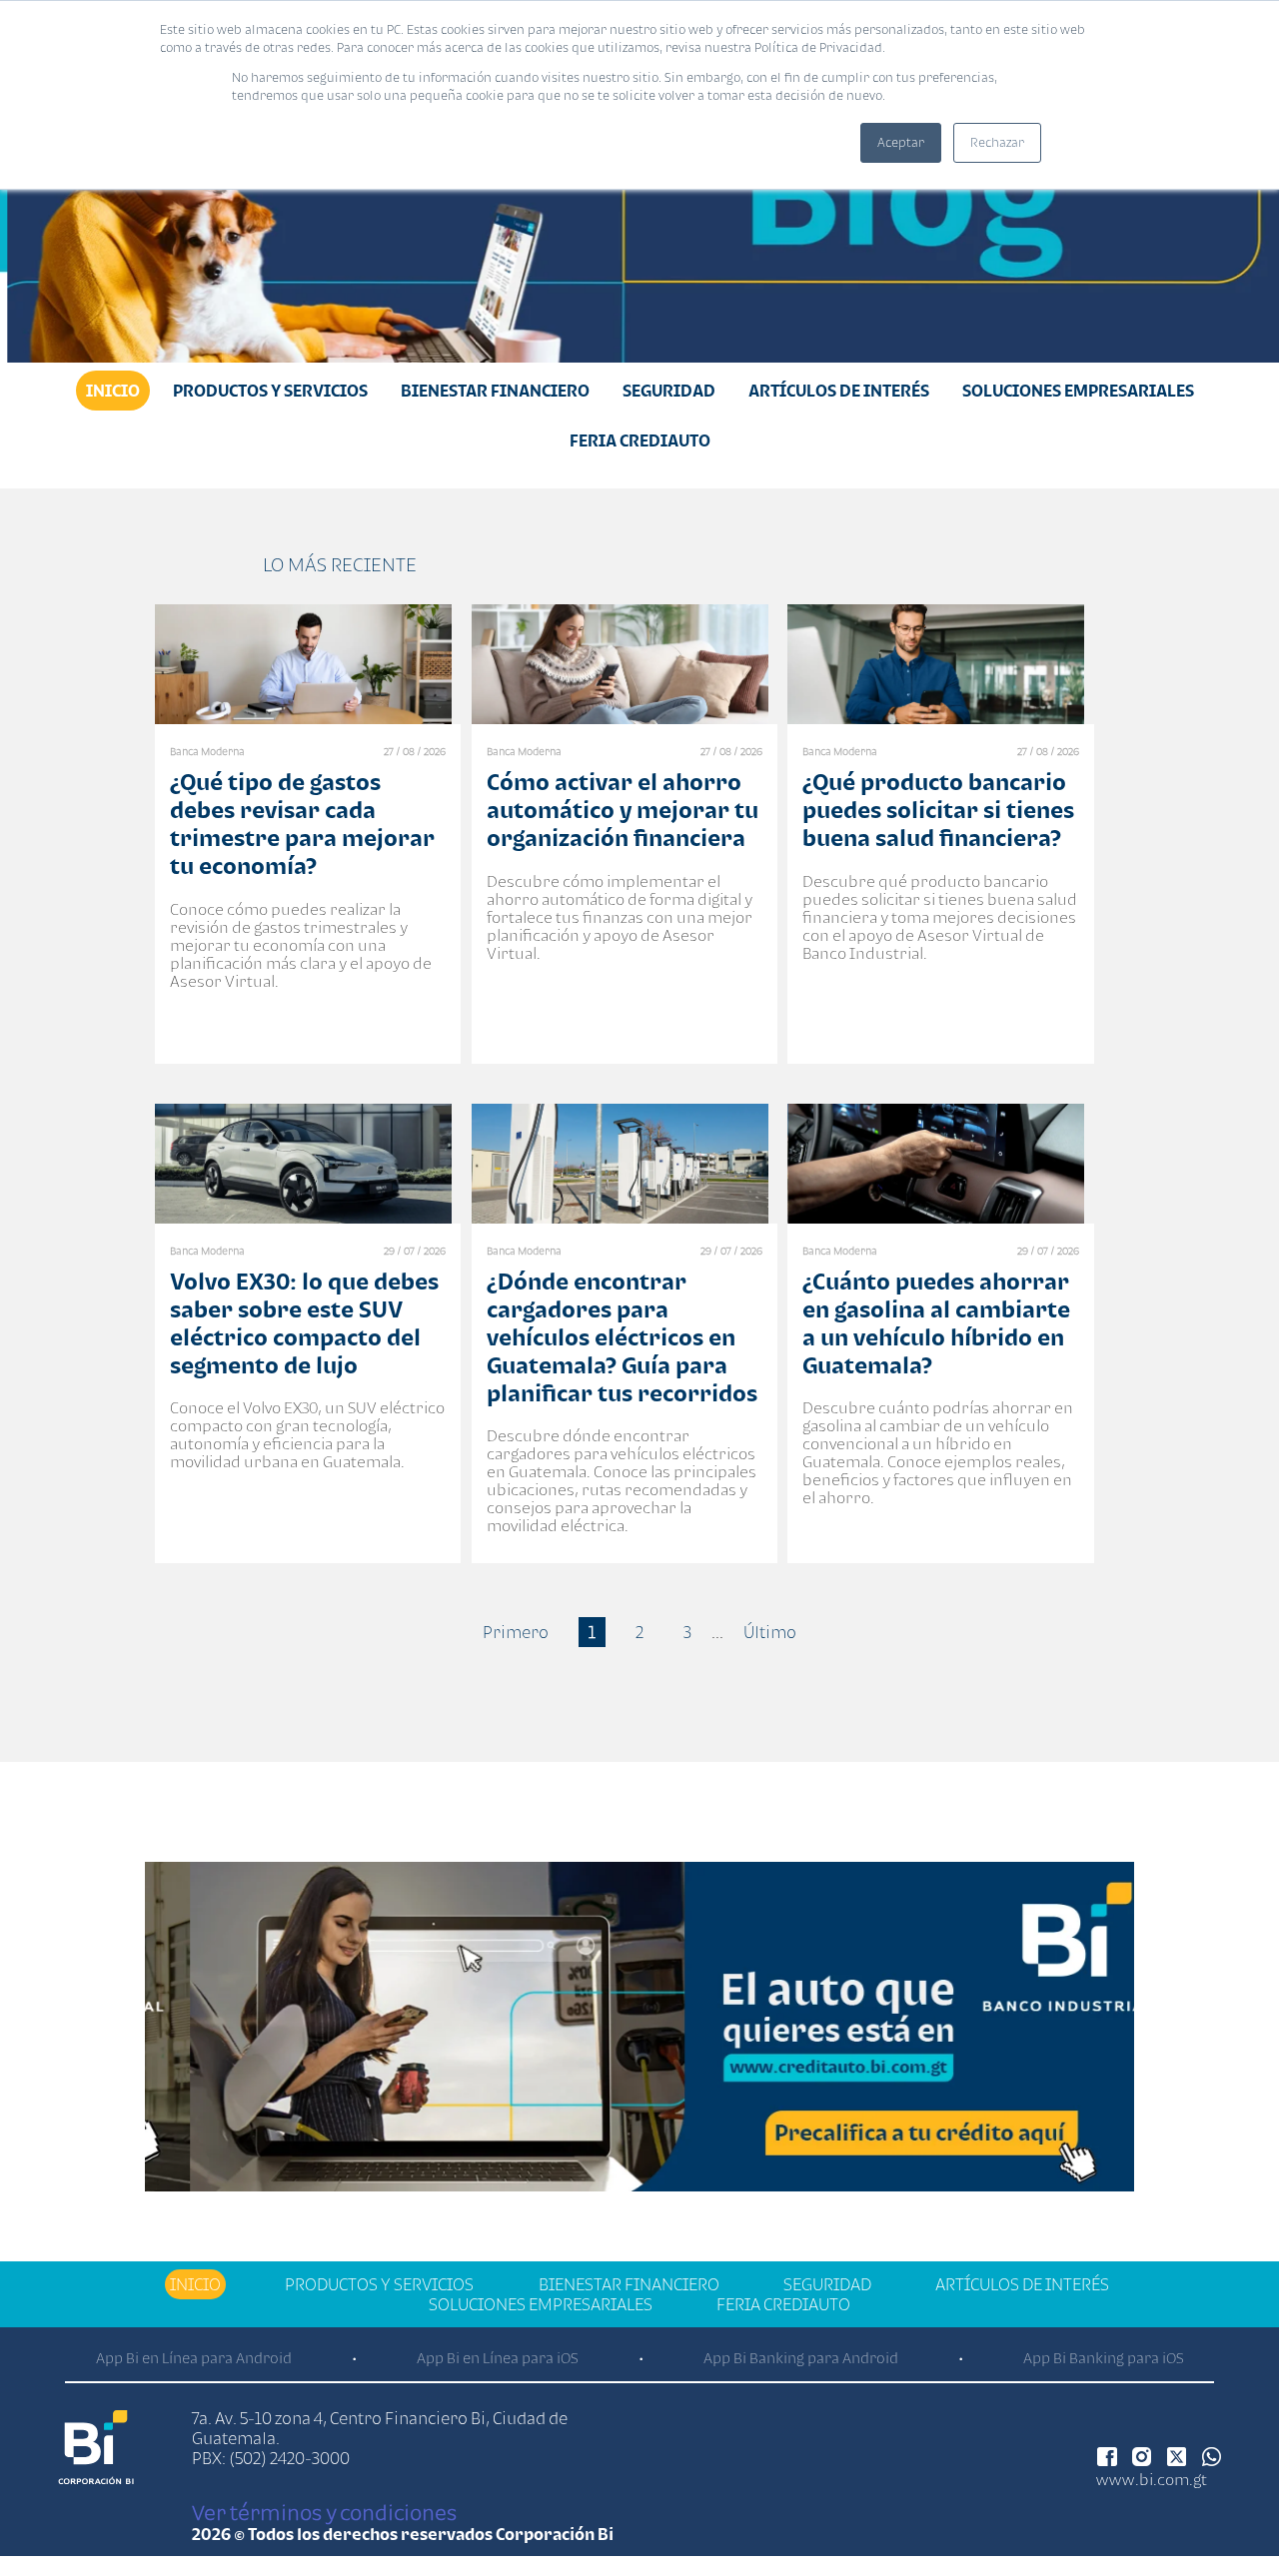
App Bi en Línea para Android (194, 2358)
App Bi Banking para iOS (1104, 2358)
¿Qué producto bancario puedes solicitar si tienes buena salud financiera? (938, 810)
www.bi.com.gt (1152, 2479)
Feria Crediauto (640, 440)
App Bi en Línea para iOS (498, 2358)
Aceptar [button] (901, 142)
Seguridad (669, 391)
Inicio (113, 391)
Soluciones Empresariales (1078, 391)
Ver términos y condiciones (324, 2512)
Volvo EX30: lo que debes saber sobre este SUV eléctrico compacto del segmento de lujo (304, 1323)
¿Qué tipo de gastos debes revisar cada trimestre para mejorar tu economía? (302, 824)
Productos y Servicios (270, 391)
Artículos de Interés (839, 391)
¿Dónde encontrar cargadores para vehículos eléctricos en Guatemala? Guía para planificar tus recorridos (622, 1337)
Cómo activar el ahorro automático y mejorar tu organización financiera (623, 810)
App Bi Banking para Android (801, 2358)
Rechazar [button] (997, 142)
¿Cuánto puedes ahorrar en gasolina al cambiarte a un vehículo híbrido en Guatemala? (936, 1323)
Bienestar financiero (495, 391)
